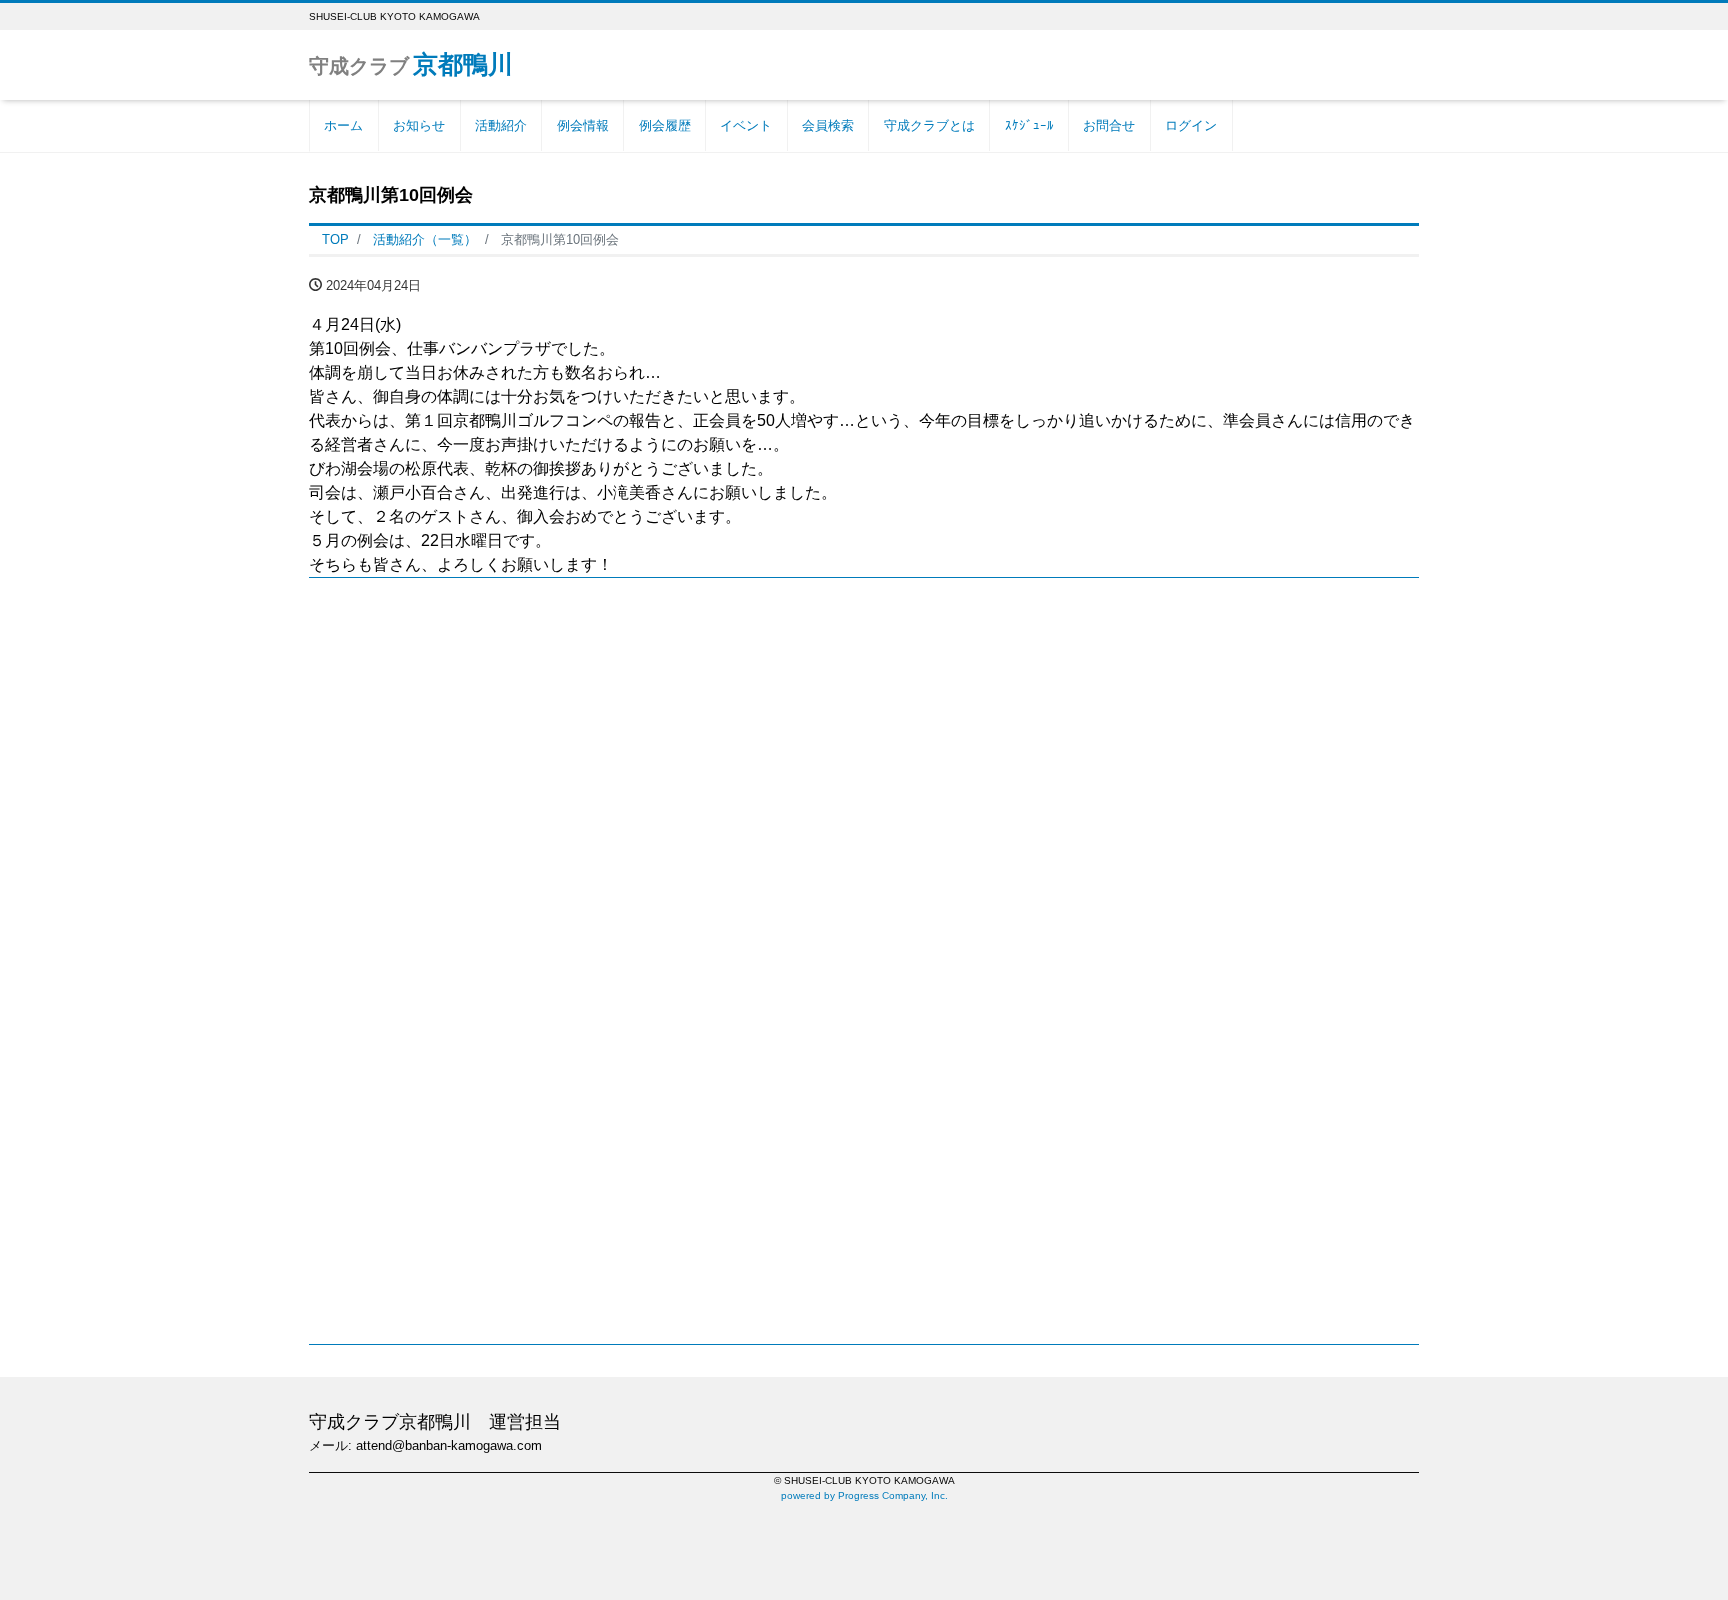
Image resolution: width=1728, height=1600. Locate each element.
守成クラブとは (929, 125)
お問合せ (1109, 125)
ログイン (1191, 125)
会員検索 (828, 125)
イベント (746, 125)
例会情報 (583, 125)
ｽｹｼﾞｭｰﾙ (1029, 125)
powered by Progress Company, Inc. (864, 1495)
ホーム (343, 125)
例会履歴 (665, 125)
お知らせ (419, 125)
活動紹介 (501, 125)
